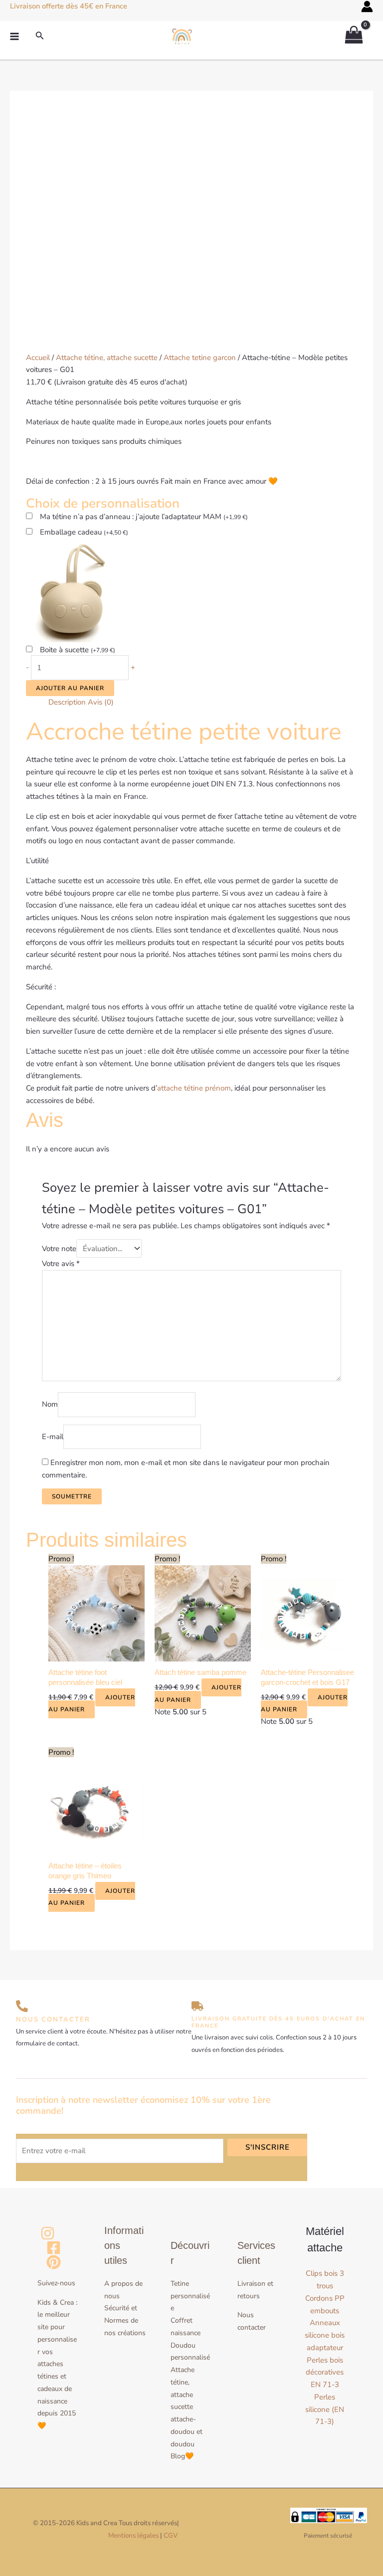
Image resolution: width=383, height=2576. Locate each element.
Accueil (38, 358)
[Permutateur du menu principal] (15, 37)
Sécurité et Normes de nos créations (125, 2320)
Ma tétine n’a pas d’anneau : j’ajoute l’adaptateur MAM (144, 517)
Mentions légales (133, 2536)
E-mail (53, 1437)
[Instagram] (48, 2233)
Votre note (59, 1249)
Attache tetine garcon (200, 358)
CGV (171, 2536)
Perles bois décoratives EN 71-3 (325, 2373)
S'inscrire (268, 2147)
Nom (50, 1405)
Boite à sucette (78, 650)
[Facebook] (54, 2248)
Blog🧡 (182, 2456)
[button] (40, 36)
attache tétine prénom (194, 1088)
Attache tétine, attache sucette (107, 358)
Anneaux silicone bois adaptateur (325, 2335)
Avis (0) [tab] (101, 702)
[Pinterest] (54, 2262)
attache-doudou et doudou (187, 2432)
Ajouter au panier (70, 688)
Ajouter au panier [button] (92, 1704)
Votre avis (61, 1264)
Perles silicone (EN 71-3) (325, 2409)
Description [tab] (67, 702)
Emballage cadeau (84, 532)
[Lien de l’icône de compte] (367, 6)
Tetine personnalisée (190, 2296)
